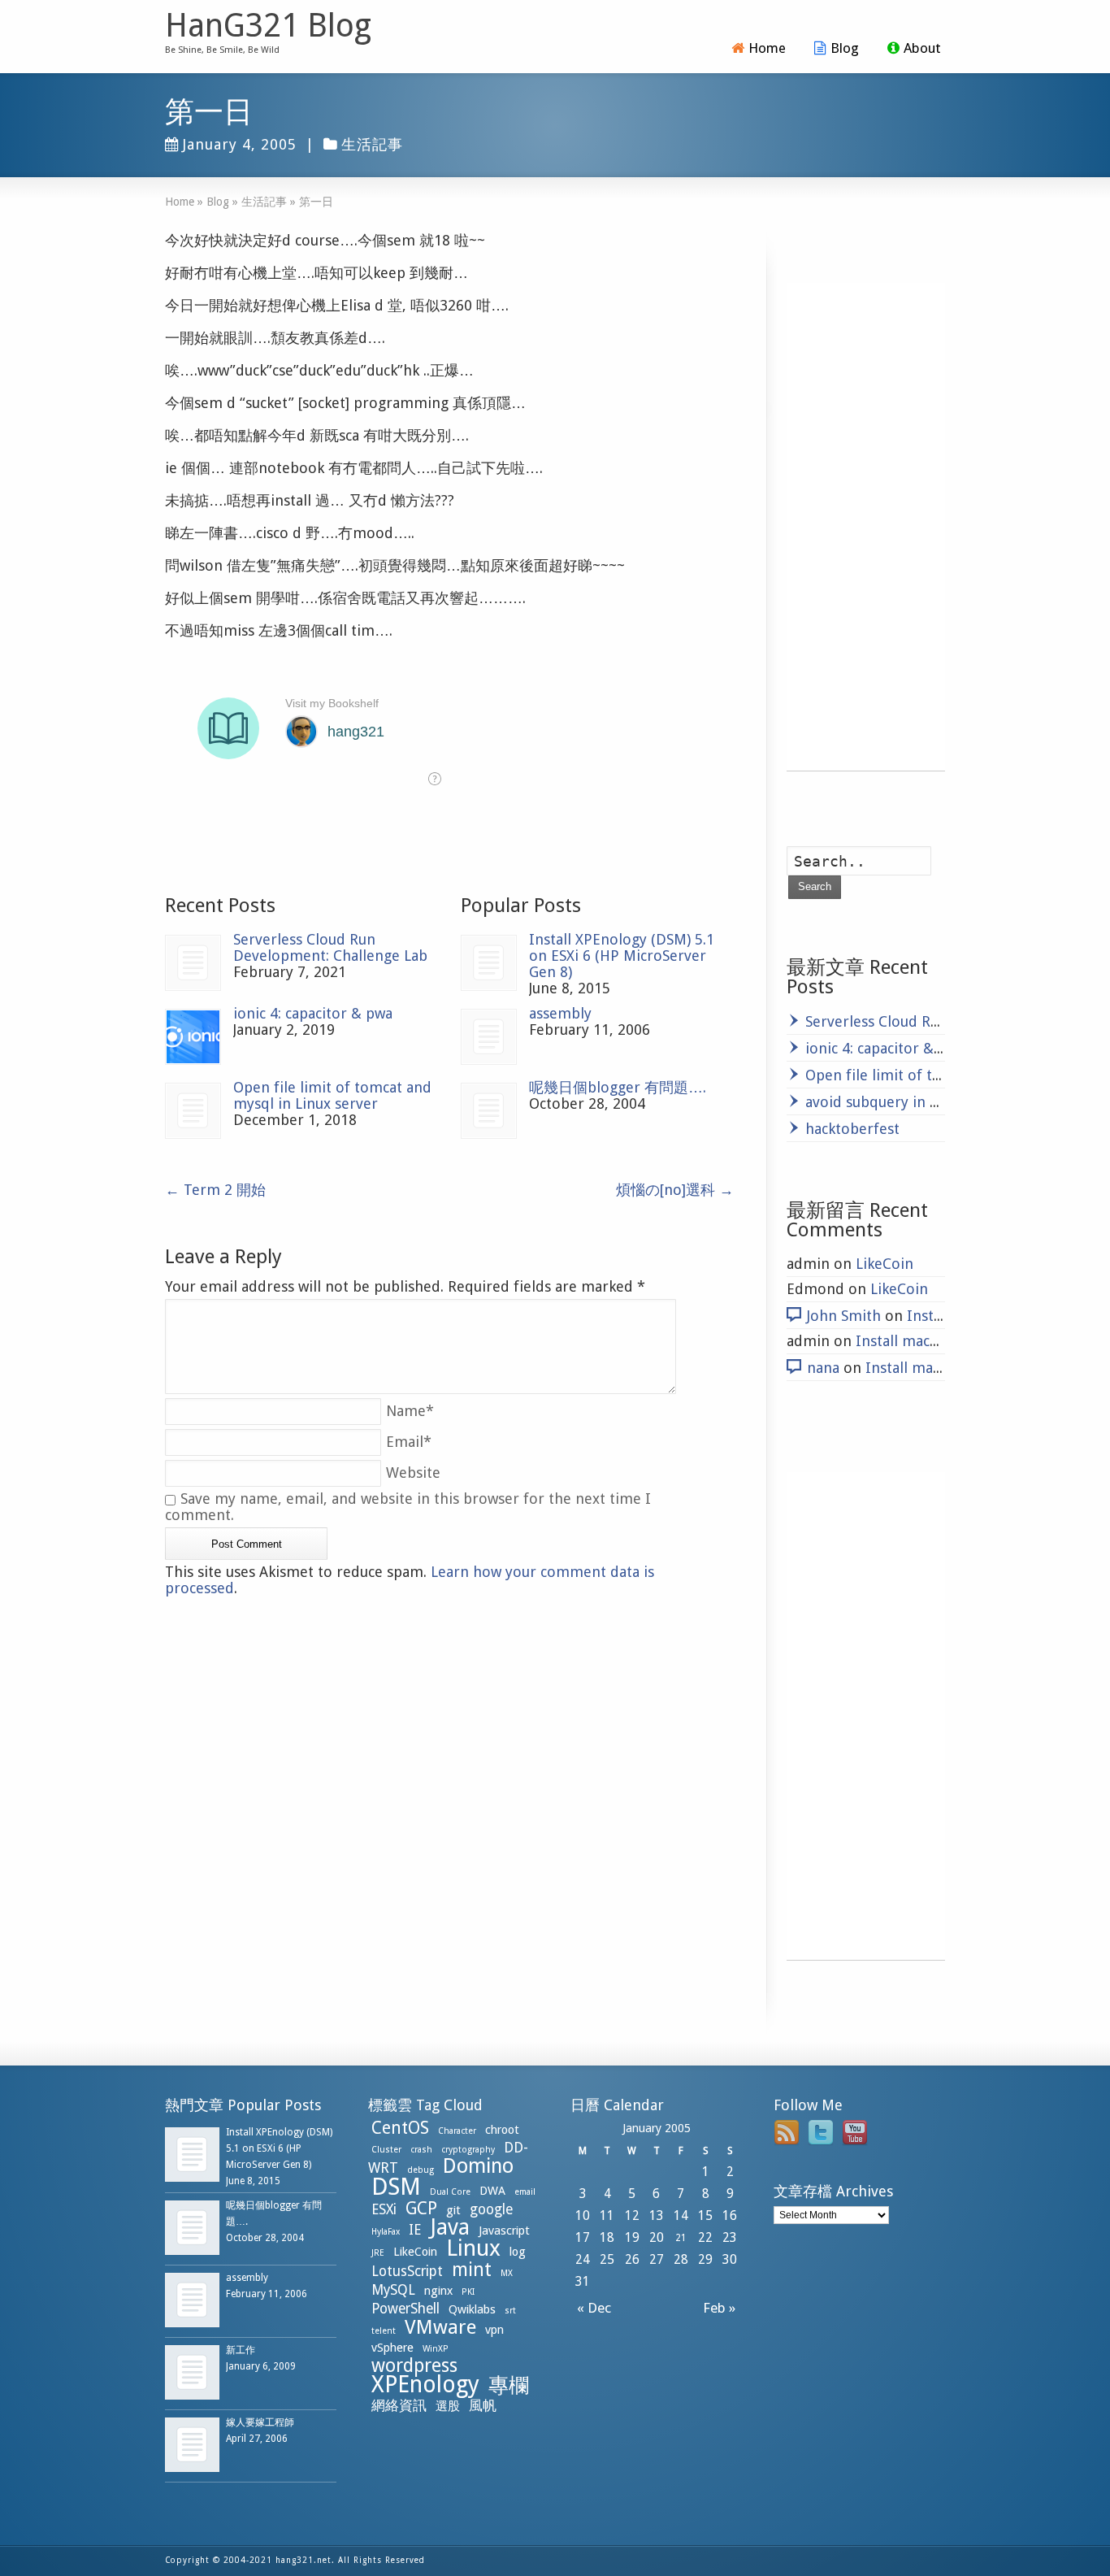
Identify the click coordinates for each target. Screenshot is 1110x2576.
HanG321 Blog (268, 26)
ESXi (384, 2209)
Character (457, 2131)
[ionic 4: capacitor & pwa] (193, 1037)
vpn (494, 2330)
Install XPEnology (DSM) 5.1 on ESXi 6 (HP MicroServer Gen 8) (622, 956)
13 (657, 2215)
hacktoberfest (852, 1129)
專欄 (509, 2385)
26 (632, 2259)
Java (450, 2227)
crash (421, 2150)
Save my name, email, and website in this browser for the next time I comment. (408, 1507)
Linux (473, 2248)
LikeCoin (885, 1264)
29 (705, 2259)
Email (409, 1442)
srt (510, 2311)
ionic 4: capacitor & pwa (313, 1013)
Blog (845, 48)
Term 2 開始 (215, 1190)
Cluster (386, 2150)
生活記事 (372, 144)
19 (632, 2237)
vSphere (392, 2348)
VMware (440, 2327)
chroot (502, 2130)
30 (730, 2259)
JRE (378, 2253)
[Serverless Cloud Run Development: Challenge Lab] (193, 963)
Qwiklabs (472, 2309)
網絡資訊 (399, 2405)
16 (730, 2215)
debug (421, 2170)
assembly (560, 1013)
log (518, 2252)
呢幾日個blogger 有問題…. (618, 1087)
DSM (396, 2187)
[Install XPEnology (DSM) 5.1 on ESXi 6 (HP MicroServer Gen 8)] (489, 963)
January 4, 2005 (240, 144)
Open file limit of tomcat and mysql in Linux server (332, 1095)
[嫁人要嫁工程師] (192, 2445)
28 (681, 2259)
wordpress (414, 2365)
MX (507, 2273)
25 (607, 2259)
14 (681, 2215)
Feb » (722, 2308)
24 (583, 2259)
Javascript (504, 2231)
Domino (478, 2166)
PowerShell (405, 2309)
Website (413, 1473)
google (491, 2209)
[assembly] (489, 1037)
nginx (438, 2291)
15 (705, 2215)
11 (607, 2215)
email (525, 2192)
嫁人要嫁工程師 (260, 2422)
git (453, 2210)
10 (583, 2215)
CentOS (400, 2128)
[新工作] (192, 2372)
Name (410, 1411)
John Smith (844, 1316)
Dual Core (450, 2192)
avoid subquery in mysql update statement (950, 1102)
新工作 (241, 2350)
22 (705, 2237)
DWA (492, 2191)
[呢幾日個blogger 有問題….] (489, 1111)
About (922, 48)
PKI (468, 2292)
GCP (421, 2208)
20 (657, 2237)
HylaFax (386, 2232)
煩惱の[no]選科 (675, 1190)
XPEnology (425, 2385)
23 (730, 2237)
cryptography (468, 2150)
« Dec (591, 2308)
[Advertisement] (866, 527)
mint (472, 2270)
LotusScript (407, 2271)
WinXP (436, 2349)
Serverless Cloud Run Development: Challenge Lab (330, 947)
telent (384, 2331)
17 (583, 2237)
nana (823, 1368)
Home (767, 48)
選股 (448, 2406)
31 (583, 2281)
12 (632, 2215)
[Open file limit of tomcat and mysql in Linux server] (193, 1111)
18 (607, 2237)
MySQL (393, 2290)
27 (657, 2259)
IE (415, 2230)
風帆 (483, 2405)
